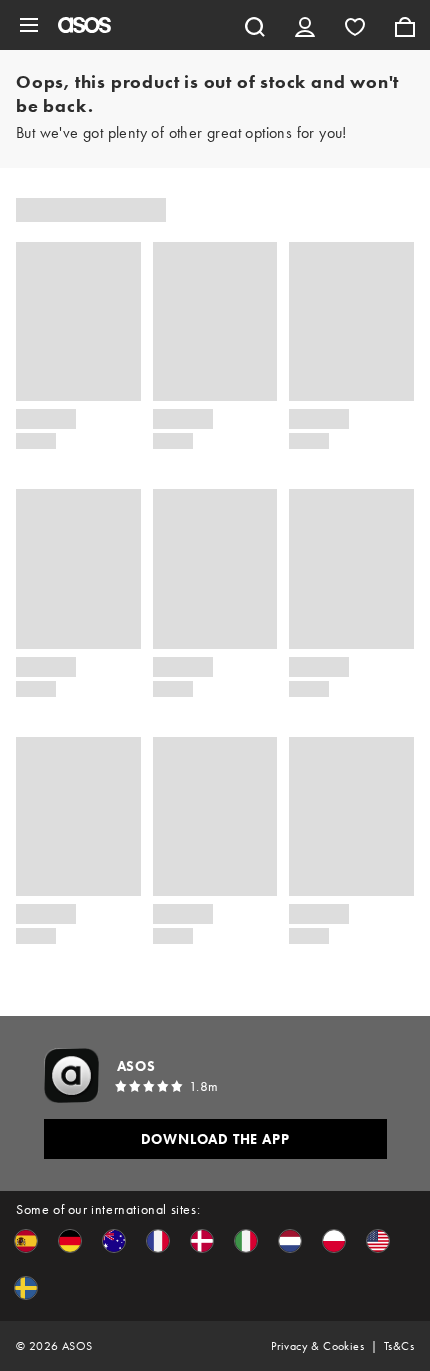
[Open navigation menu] (29, 25)
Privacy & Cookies (317, 1346)
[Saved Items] (355, 25)
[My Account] (305, 25)
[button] (26, 1241)
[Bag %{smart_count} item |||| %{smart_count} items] (405, 25)
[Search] (255, 25)
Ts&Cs (399, 1346)
